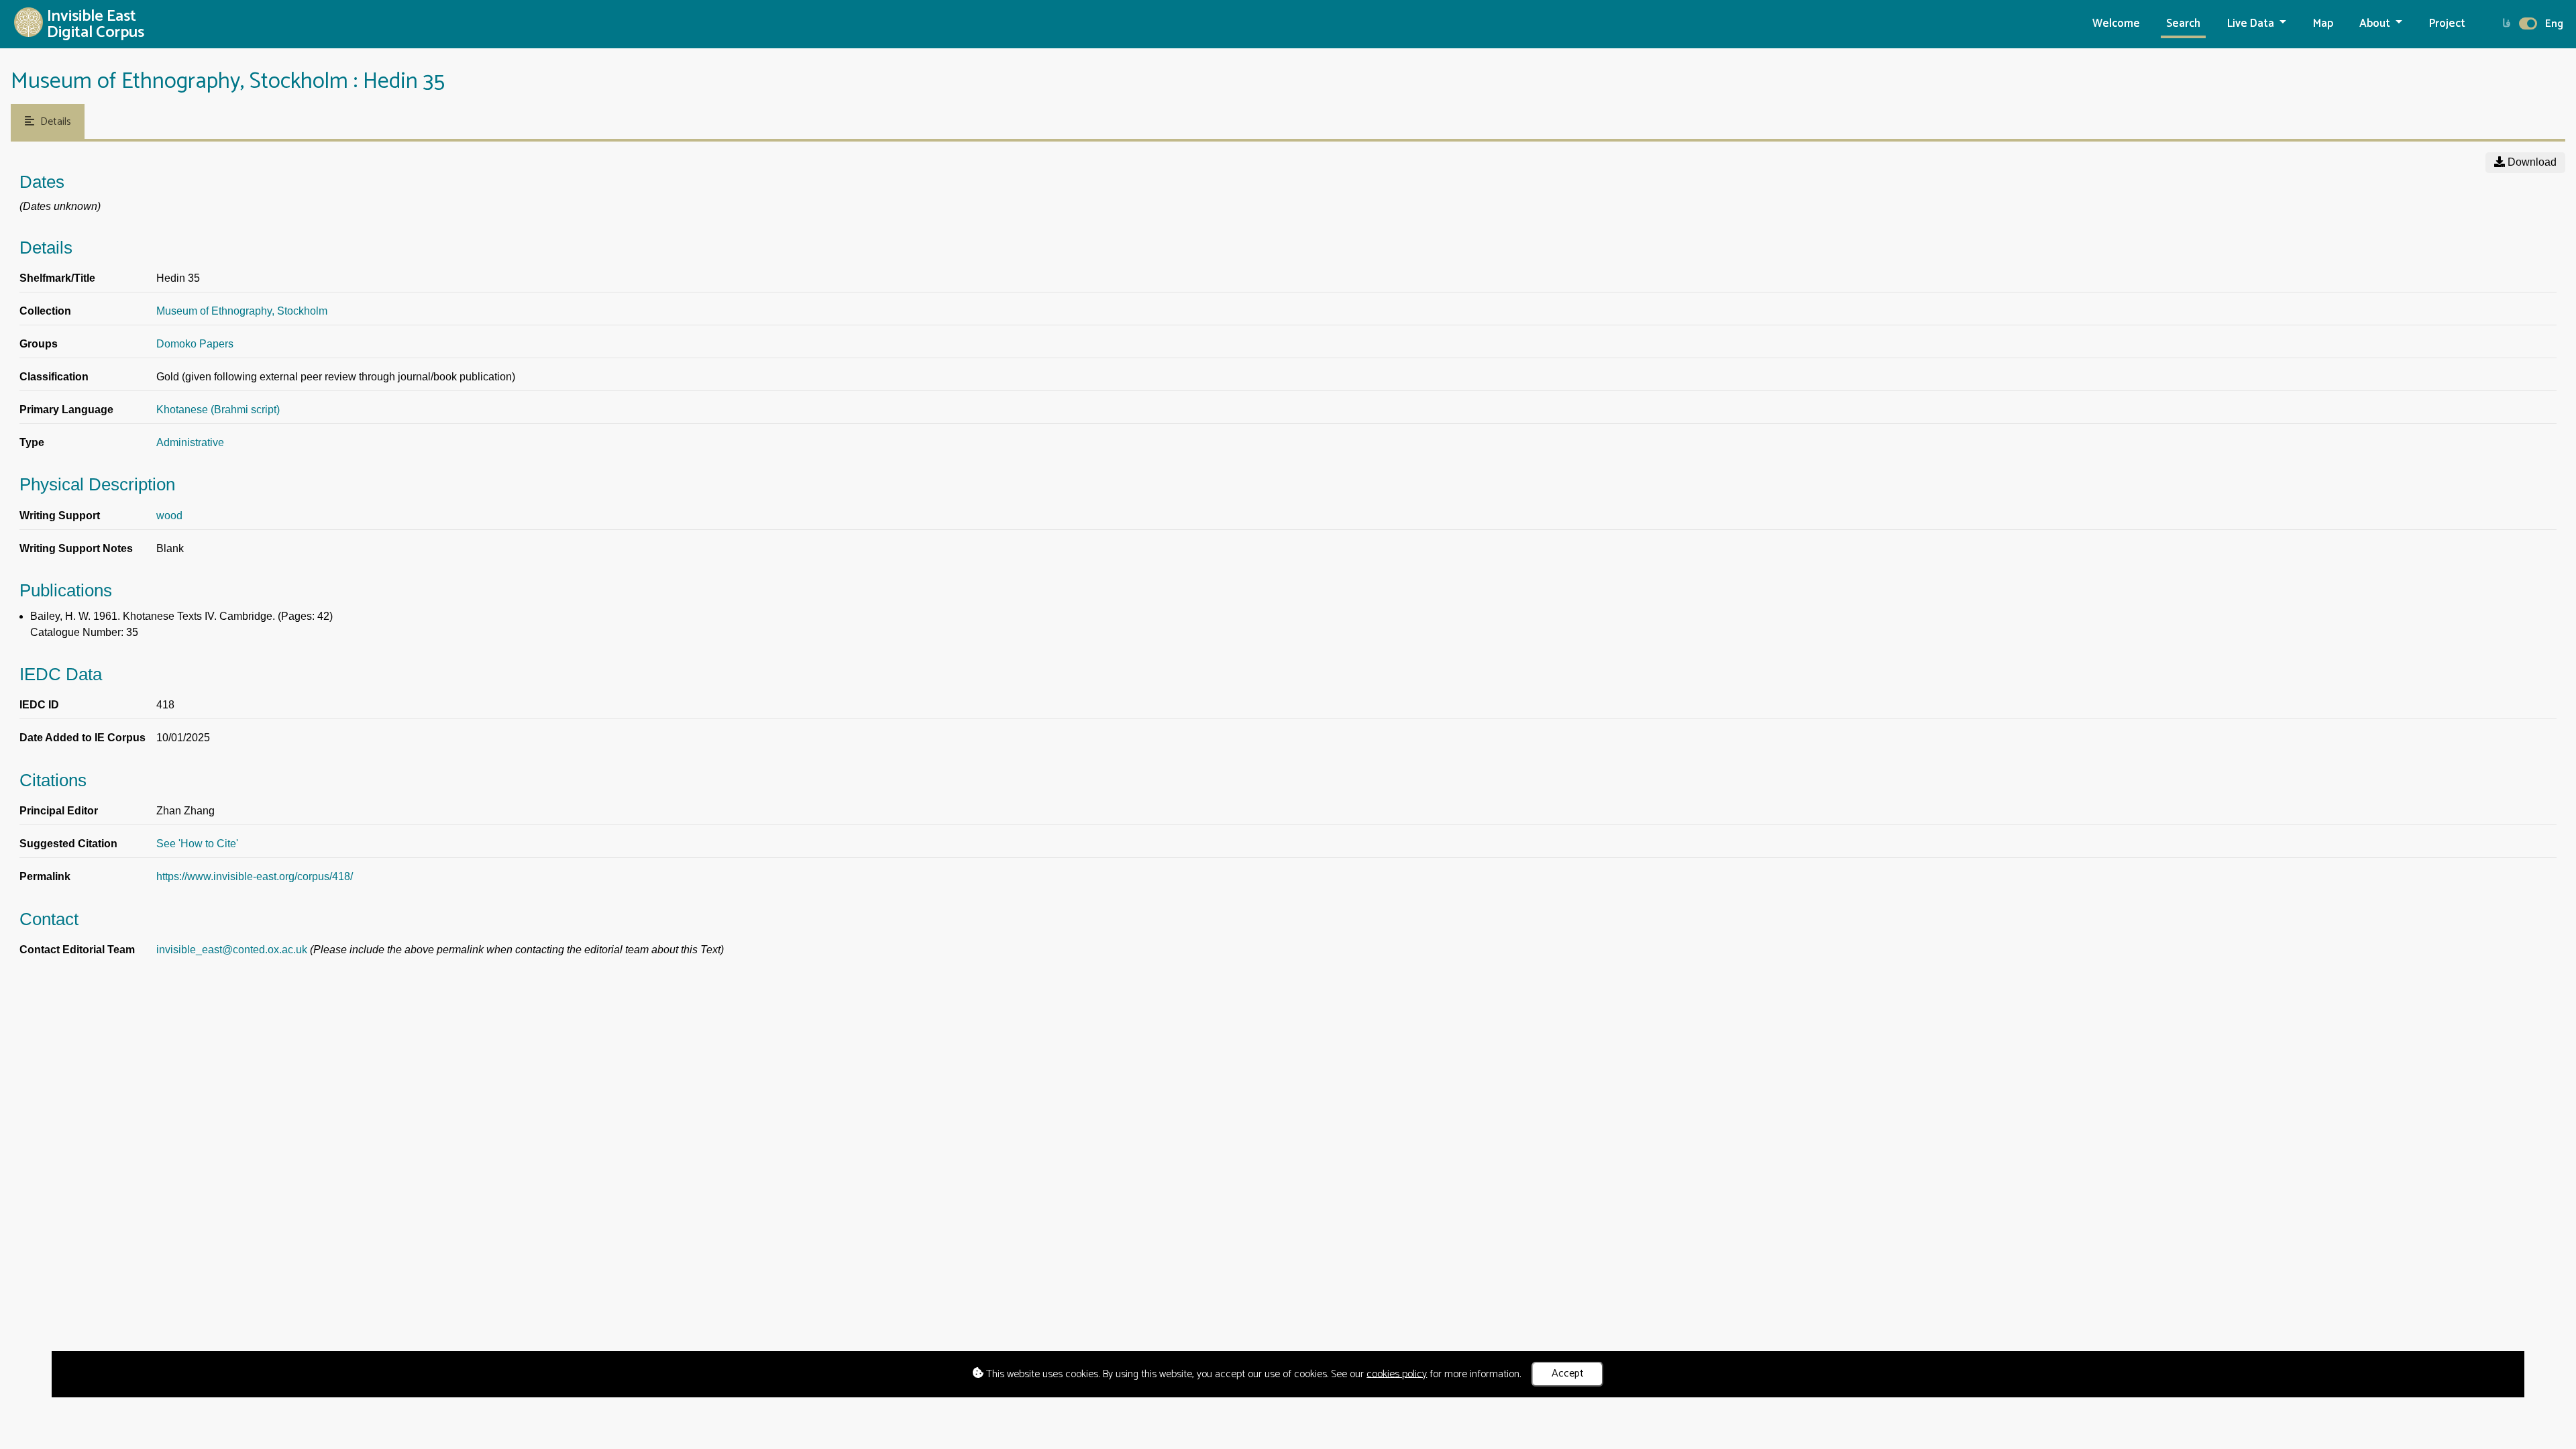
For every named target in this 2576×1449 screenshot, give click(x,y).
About (2376, 24)
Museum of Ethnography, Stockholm (242, 311)
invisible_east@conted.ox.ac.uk (232, 950)
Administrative (190, 442)
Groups (39, 344)
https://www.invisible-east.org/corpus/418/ (255, 876)
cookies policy (1397, 1374)
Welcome (2116, 24)
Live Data (2252, 24)
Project (2447, 24)
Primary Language (66, 410)
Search (2183, 24)
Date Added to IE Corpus (83, 738)
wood (169, 516)
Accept (1568, 1374)
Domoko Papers (195, 344)
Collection (45, 311)
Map (2323, 24)
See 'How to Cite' (197, 844)
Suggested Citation (68, 844)
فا (2507, 24)
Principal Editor (59, 811)
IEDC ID (39, 705)
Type (32, 442)
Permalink (45, 876)
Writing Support (60, 516)
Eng (2554, 24)
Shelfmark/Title (57, 278)
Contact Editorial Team (77, 950)
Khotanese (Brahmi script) (218, 410)
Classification (54, 377)
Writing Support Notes (76, 548)
